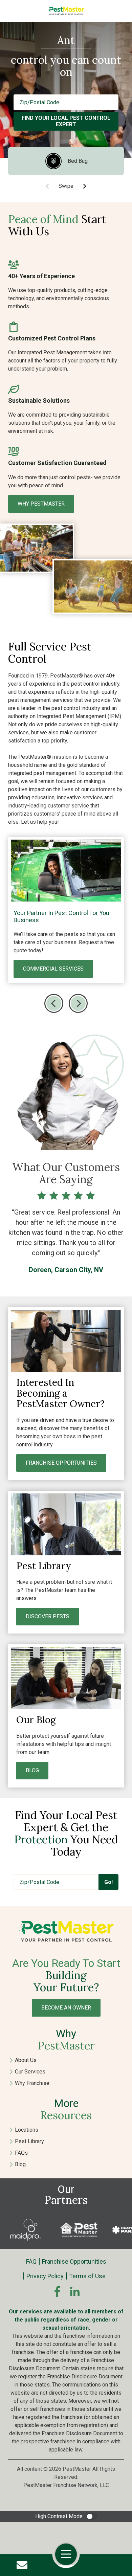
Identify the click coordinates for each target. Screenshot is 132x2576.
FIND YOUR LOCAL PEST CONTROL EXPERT (66, 121)
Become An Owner (66, 2008)
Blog (20, 2164)
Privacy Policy (45, 2276)
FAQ (31, 2261)
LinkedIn (75, 2291)
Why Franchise (32, 2083)
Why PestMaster (41, 504)
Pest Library (29, 2141)
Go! (108, 1882)
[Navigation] (66, 2554)
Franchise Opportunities (74, 2261)
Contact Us (22, 2565)
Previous (54, 1003)
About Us (26, 2060)
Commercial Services (53, 969)
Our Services (30, 2072)
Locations (27, 2130)
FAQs (21, 2153)
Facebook (57, 2291)
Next (84, 186)
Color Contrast (92, 2516)
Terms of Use (87, 2276)
